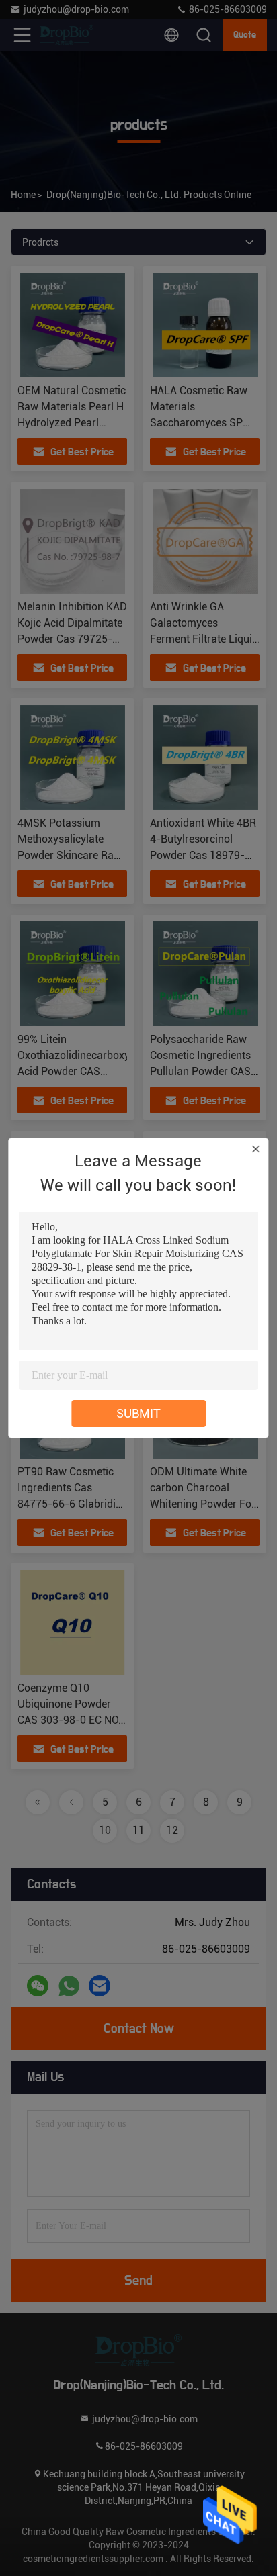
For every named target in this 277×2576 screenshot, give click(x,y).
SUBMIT (138, 1413)
